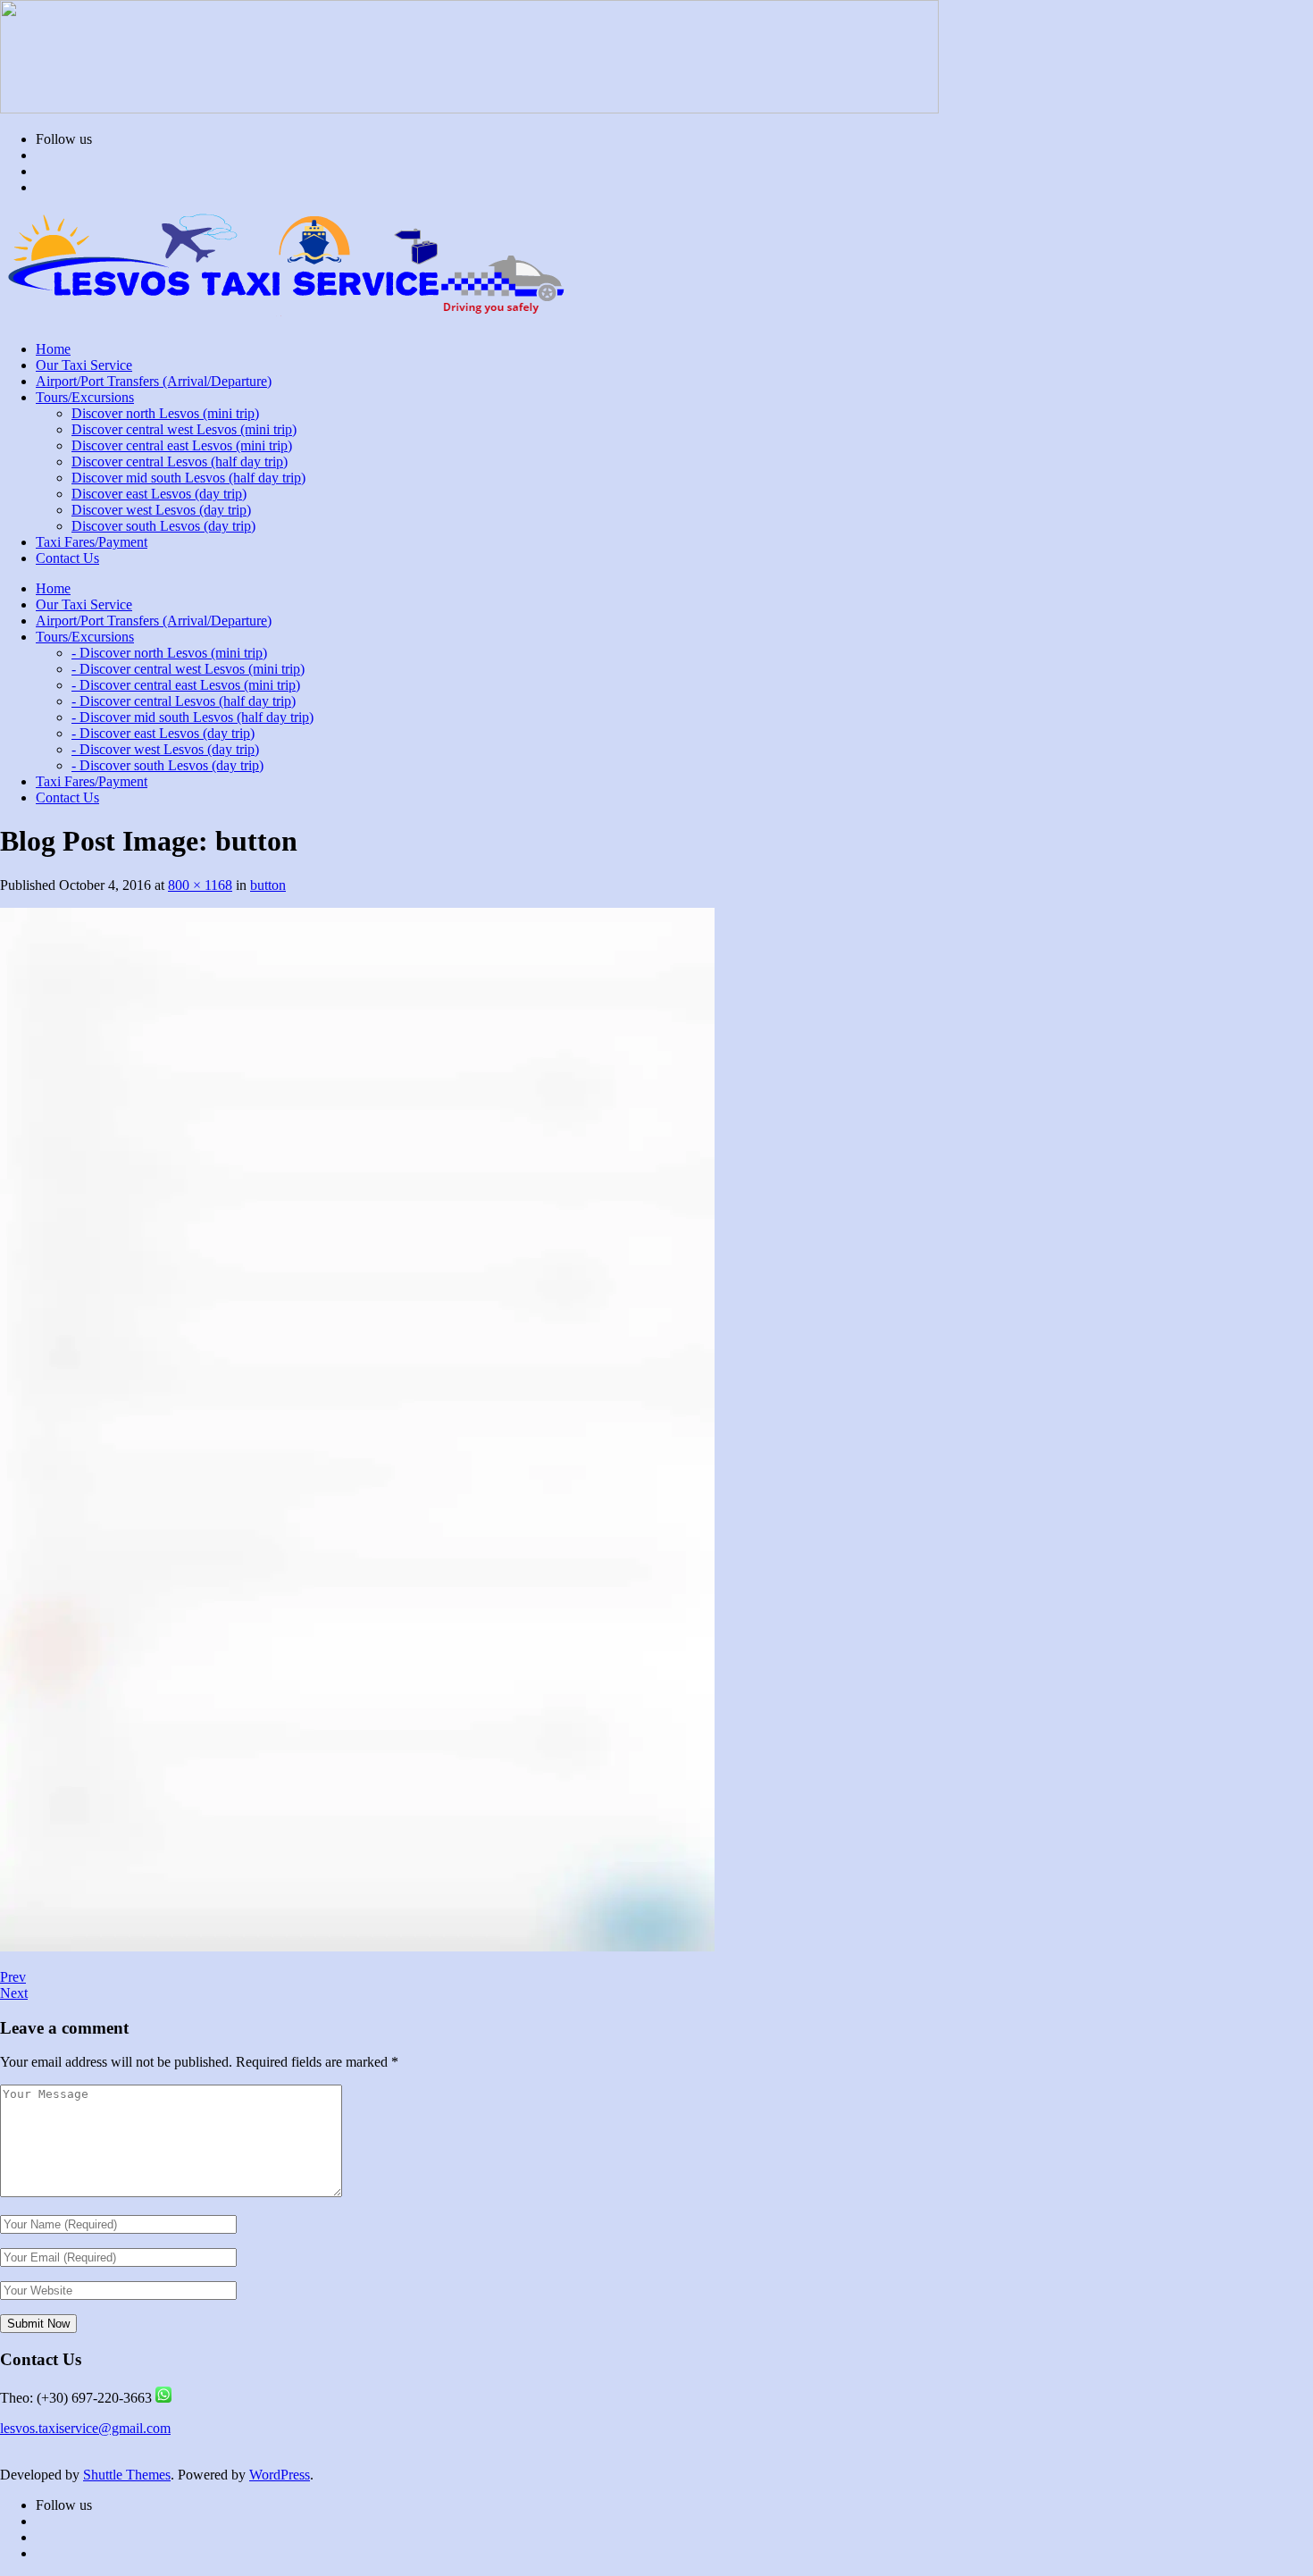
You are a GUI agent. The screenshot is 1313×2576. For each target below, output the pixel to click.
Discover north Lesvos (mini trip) (165, 413)
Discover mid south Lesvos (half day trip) (188, 478)
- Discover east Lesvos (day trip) (163, 733)
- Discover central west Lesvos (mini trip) (188, 669)
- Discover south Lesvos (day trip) (167, 765)
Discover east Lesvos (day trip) (159, 494)
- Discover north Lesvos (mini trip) (169, 653)
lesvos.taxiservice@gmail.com (85, 2428)
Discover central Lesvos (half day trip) (180, 461)
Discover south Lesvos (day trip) (163, 526)
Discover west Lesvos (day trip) (161, 510)
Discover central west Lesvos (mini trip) (184, 429)
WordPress (280, 2475)
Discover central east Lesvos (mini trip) (182, 445)
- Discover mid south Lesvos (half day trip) (192, 717)
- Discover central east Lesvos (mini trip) (186, 685)
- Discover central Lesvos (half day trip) (184, 701)
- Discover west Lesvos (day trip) (165, 749)
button (268, 885)
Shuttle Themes (127, 2475)
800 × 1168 (200, 885)
